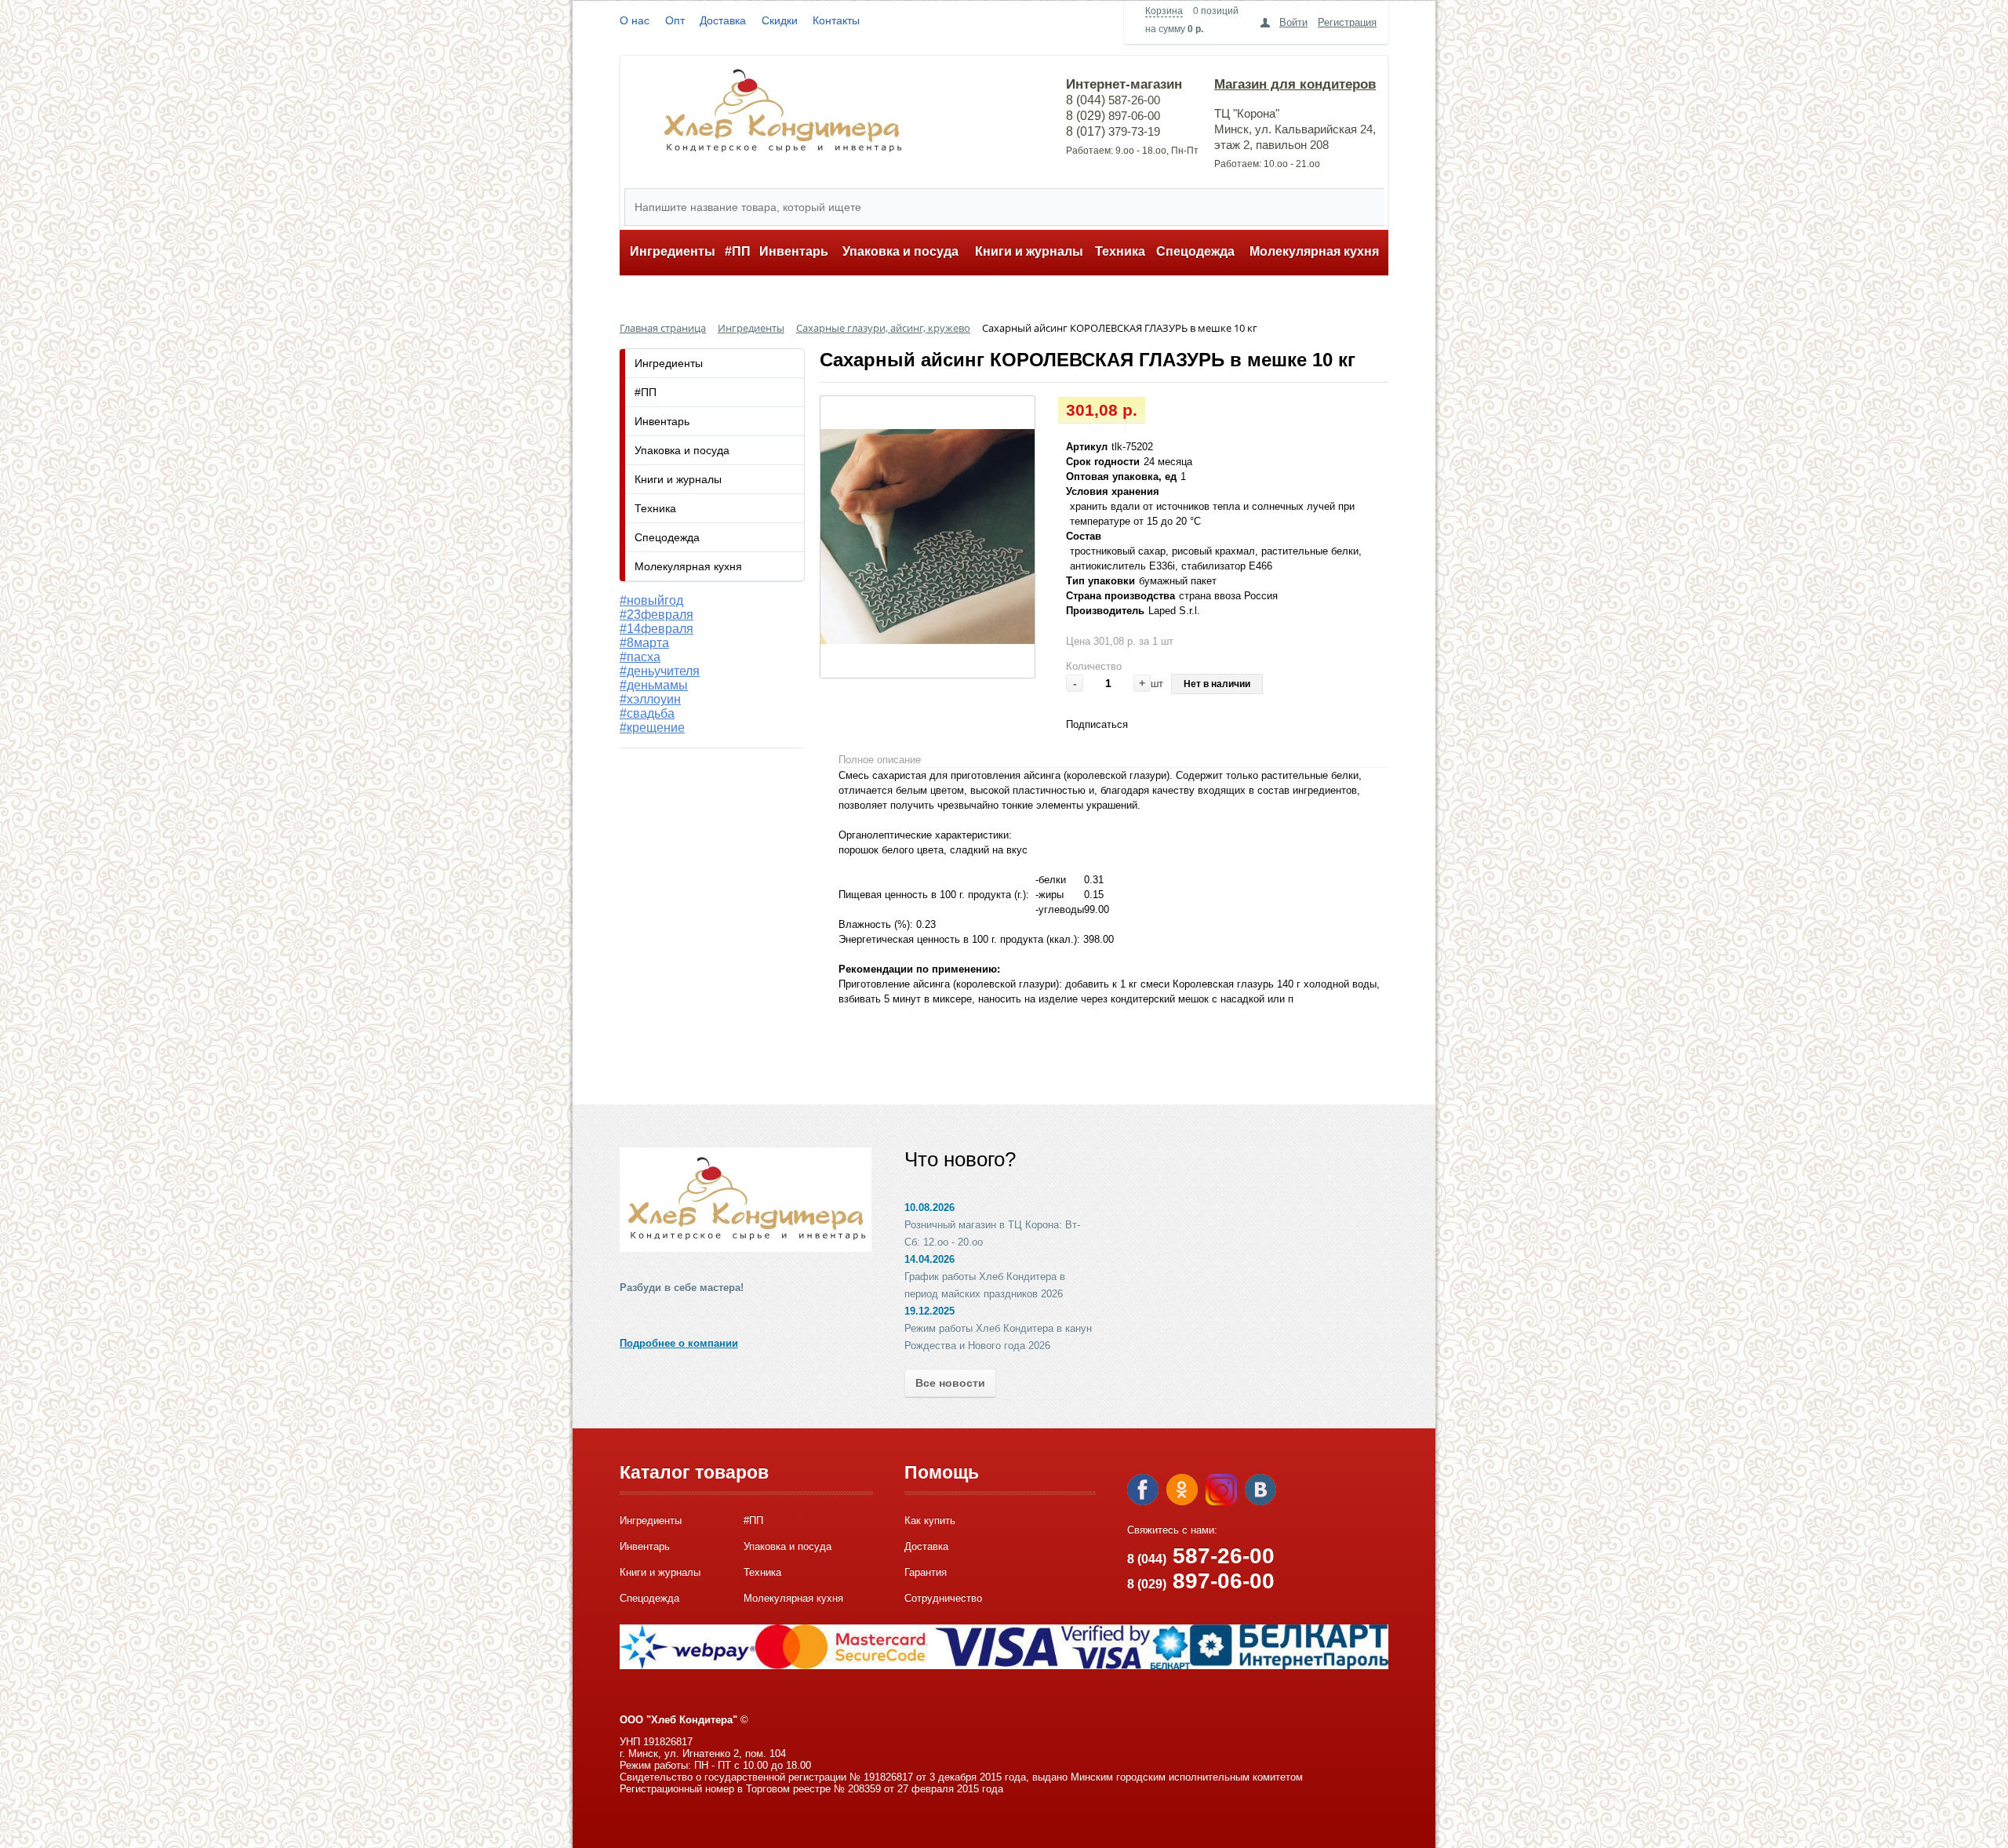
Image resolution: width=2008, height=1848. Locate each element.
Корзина (1164, 11)
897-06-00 (1201, 1581)
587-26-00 (1201, 1556)
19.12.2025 (929, 1311)
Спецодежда (1195, 251)
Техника (1120, 251)
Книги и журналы (1029, 251)
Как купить (930, 1521)
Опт (675, 20)
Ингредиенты (673, 251)
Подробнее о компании (679, 1343)
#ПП (738, 251)
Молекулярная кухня (1314, 251)
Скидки (780, 20)
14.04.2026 (929, 1259)
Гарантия (926, 1572)
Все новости (950, 1383)
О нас (635, 20)
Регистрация (1347, 22)
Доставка (723, 20)
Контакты (836, 20)
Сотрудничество (943, 1598)
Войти (1293, 22)
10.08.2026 (929, 1208)
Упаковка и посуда (900, 251)
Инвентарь (794, 251)
